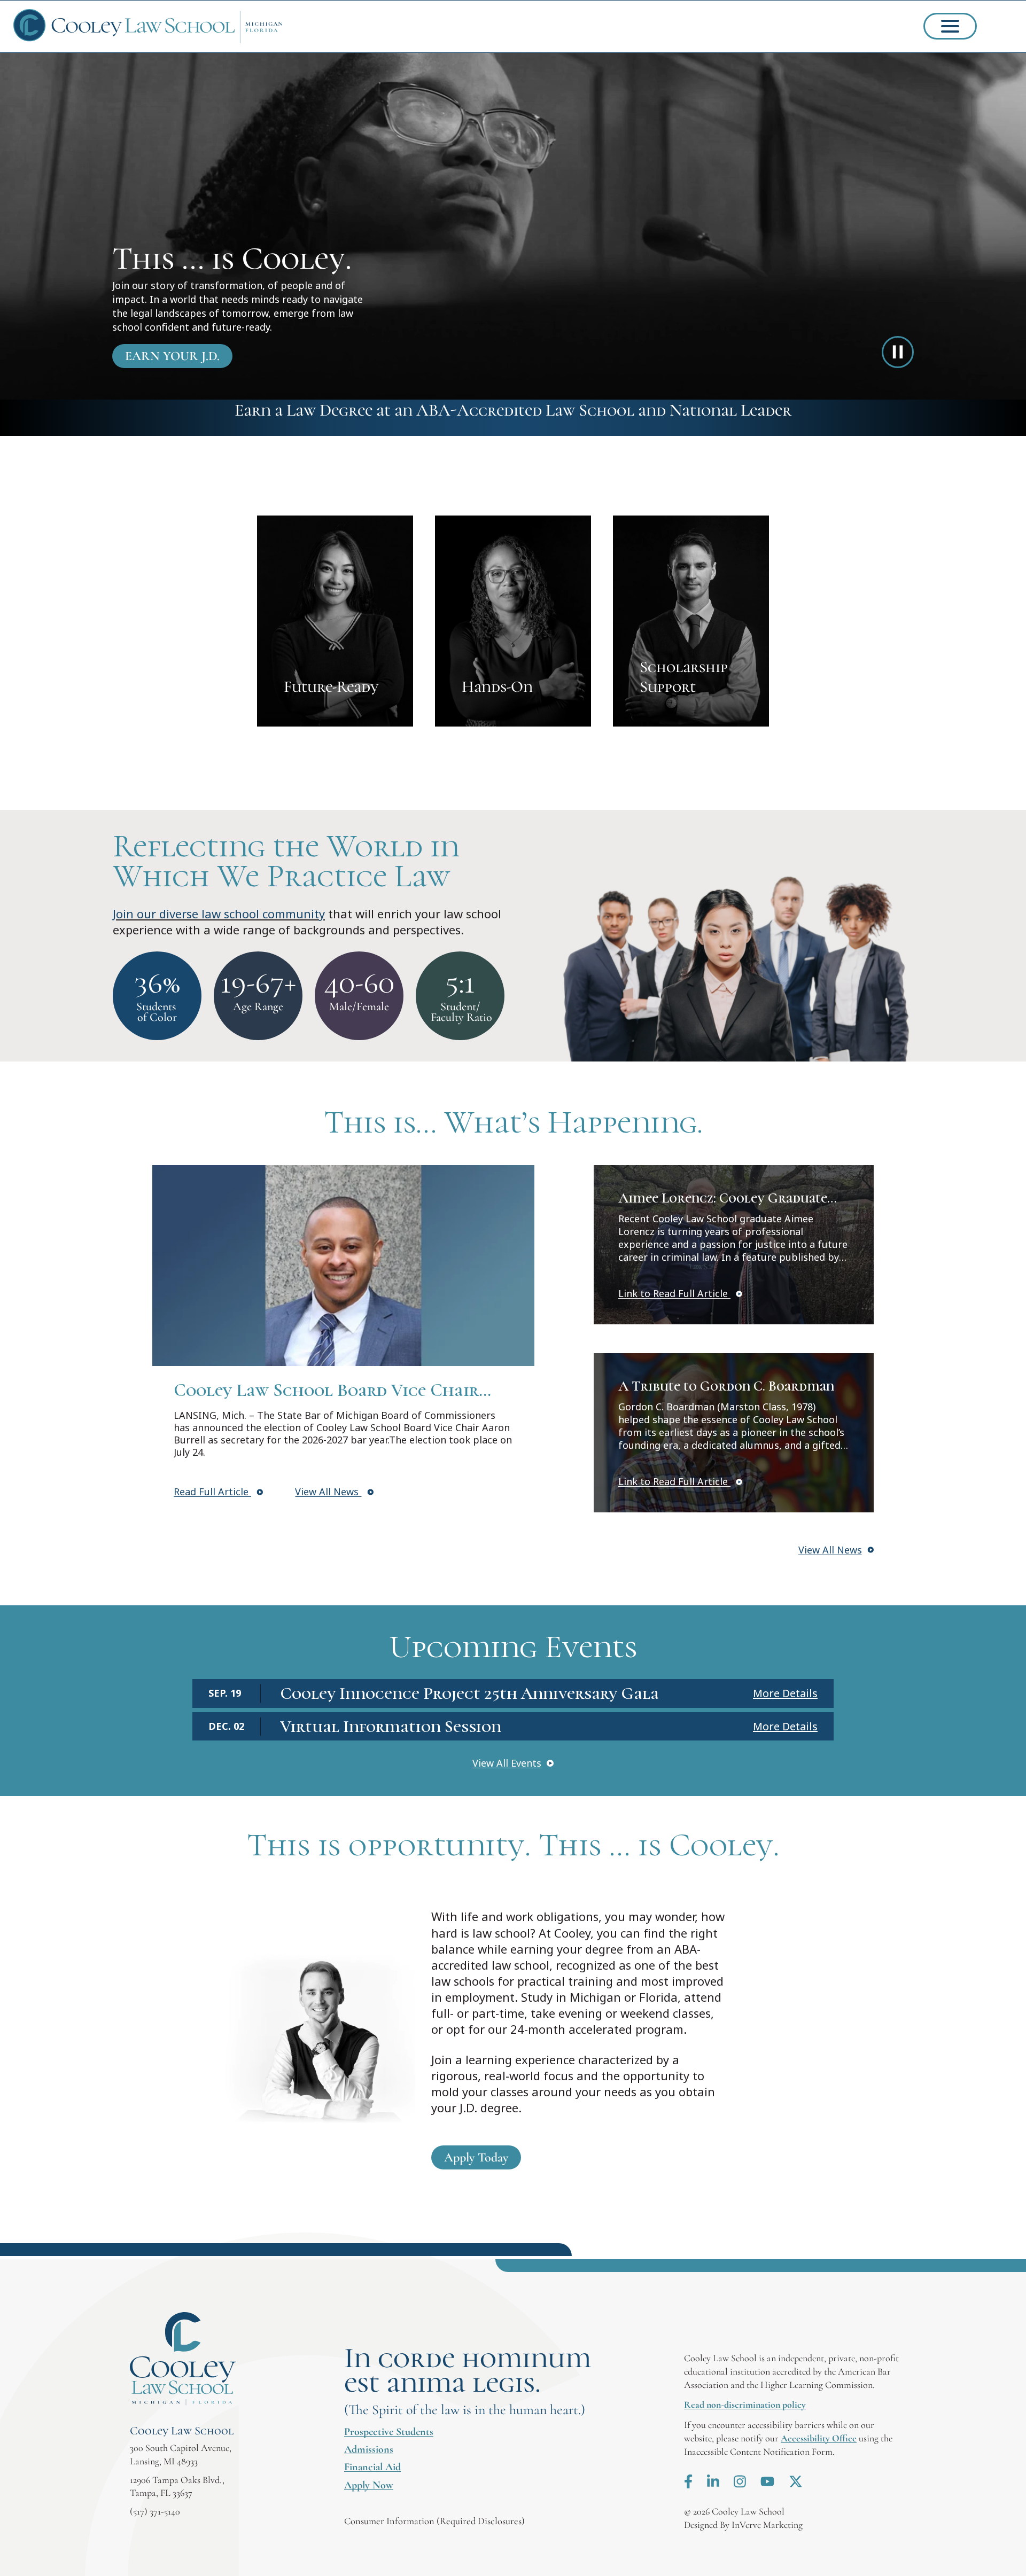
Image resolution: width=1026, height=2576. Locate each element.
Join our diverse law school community (219, 914)
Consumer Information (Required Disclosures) (434, 2521)
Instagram (740, 2481)
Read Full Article (212, 1492)
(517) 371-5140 (155, 2511)
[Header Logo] (148, 26)
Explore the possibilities (335, 621)
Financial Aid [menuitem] (372, 2467)
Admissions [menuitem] (369, 2449)
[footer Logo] (183, 2359)
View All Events (507, 1763)
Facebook (688, 2481)
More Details (785, 1693)
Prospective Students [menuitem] (389, 2432)
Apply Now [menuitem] (369, 2485)
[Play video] (898, 352)
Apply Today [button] (476, 2157)
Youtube (767, 2481)
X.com (796, 2481)
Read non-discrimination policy (745, 2405)
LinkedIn (713, 2481)
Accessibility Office (819, 2438)
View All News (328, 1492)
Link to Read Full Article (674, 1293)
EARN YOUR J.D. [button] (172, 356)
